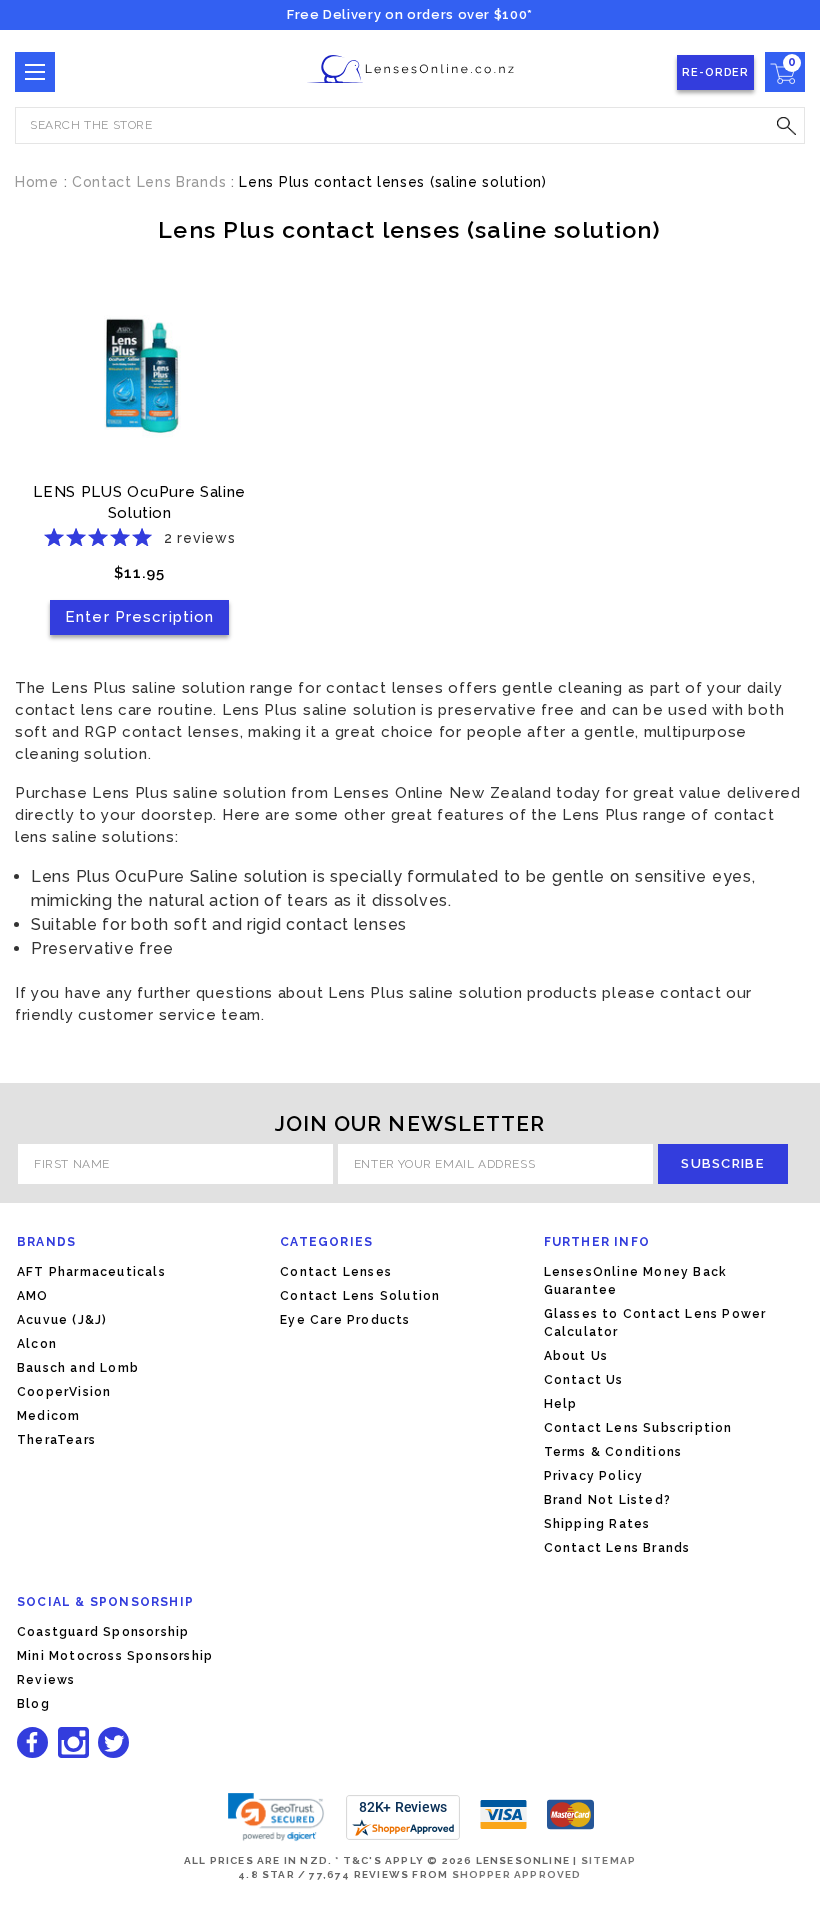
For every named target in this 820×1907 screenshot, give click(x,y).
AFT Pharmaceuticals (91, 1272)
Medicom (48, 1416)
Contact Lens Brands (617, 1548)
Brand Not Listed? (607, 1500)
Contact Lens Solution (360, 1296)
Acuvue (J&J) (62, 1320)
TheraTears (56, 1440)
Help (561, 1404)
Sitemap (608, 1860)
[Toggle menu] (35, 72)
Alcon (37, 1344)
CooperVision (64, 1392)
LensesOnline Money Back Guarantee (636, 1281)
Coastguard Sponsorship (103, 1632)
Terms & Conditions (613, 1452)
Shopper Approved (517, 1874)
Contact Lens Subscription (638, 1428)
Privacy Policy (594, 1476)
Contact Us (584, 1380)
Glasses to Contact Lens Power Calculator (655, 1323)
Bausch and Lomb (78, 1368)
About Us (576, 1356)
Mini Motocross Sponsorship (115, 1656)
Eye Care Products (345, 1320)
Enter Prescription (139, 617)
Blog (33, 1704)
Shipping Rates (597, 1524)
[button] (276, 1817)
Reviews (46, 1680)
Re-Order (715, 72)
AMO (33, 1296)
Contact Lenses (336, 1272)
